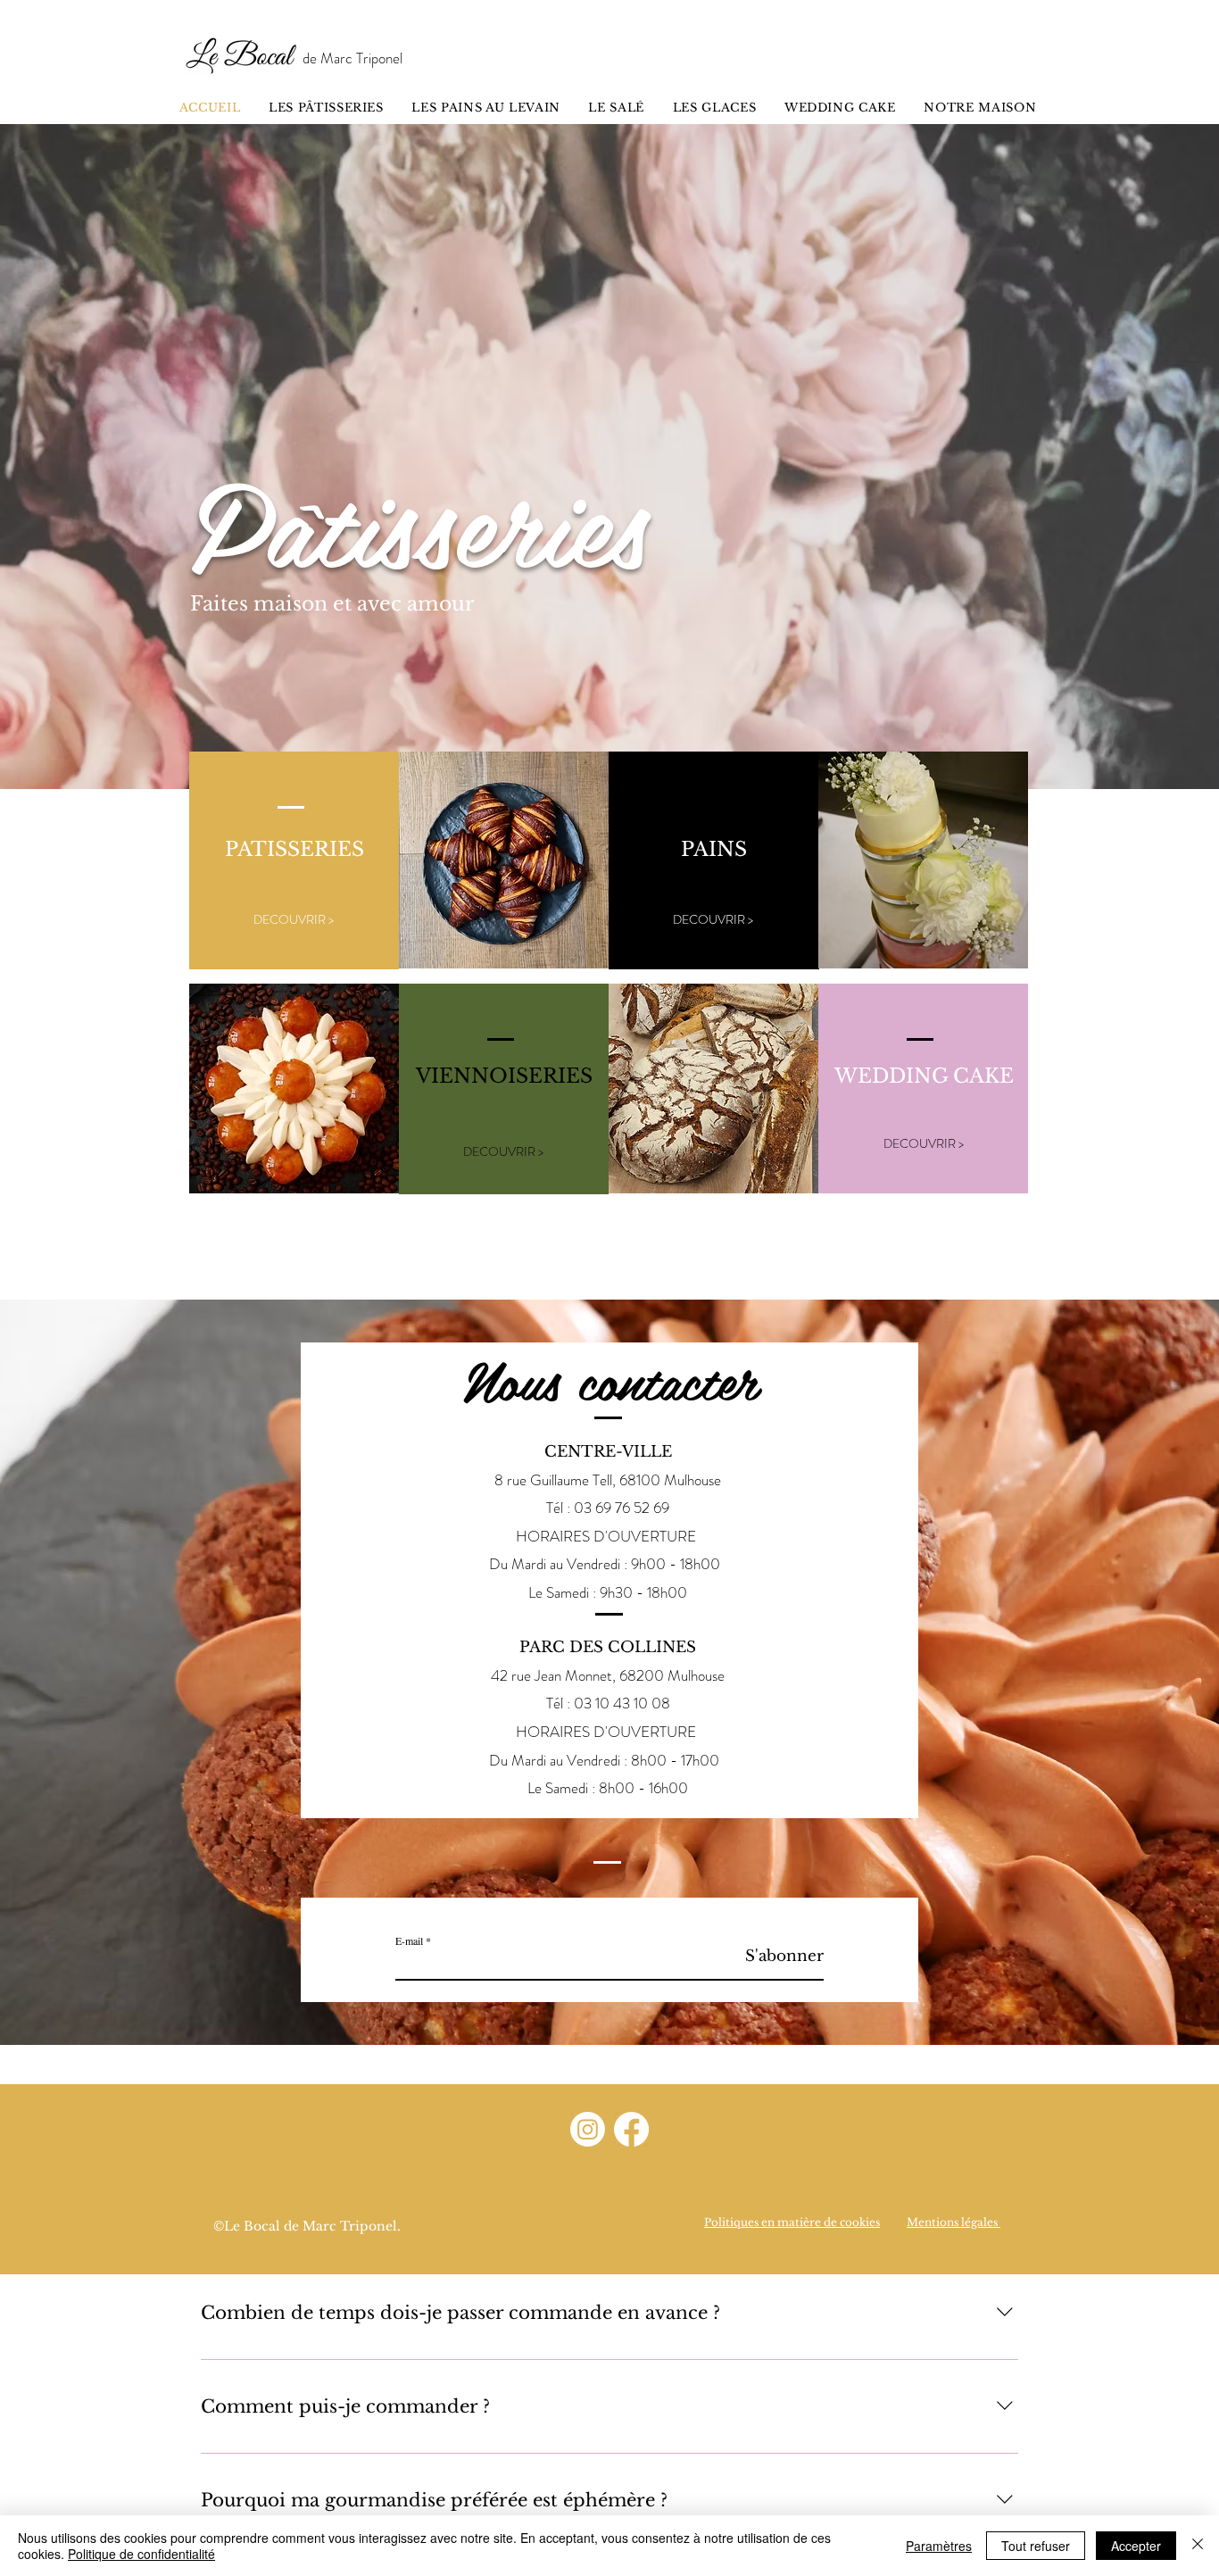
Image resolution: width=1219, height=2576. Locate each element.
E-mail (409, 1940)
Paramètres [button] (939, 2546)
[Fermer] (1198, 2546)
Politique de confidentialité (141, 2554)
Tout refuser (1036, 2546)
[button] (503, 1152)
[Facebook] (631, 2129)
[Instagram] (588, 2129)
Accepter (1136, 2546)
